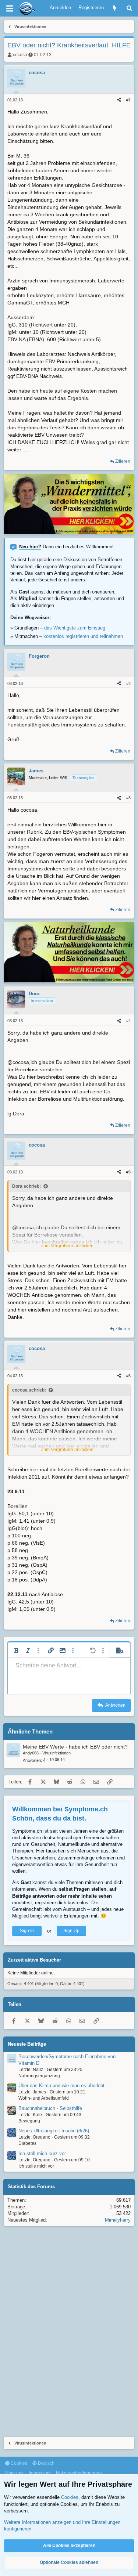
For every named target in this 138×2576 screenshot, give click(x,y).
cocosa (20, 55)
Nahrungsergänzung (39, 2076)
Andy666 (31, 1753)
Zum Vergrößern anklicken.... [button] (69, 1246)
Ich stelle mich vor (36, 2166)
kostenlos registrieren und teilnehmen (83, 636)
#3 (128, 798)
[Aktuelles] (115, 8)
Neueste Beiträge (27, 2044)
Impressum (40, 2473)
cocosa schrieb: (29, 1390)
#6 (128, 1376)
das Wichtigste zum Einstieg (75, 628)
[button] (16, 1650)
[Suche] (129, 8)
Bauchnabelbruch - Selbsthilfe (50, 2108)
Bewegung (29, 2121)
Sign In (27, 1931)
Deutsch (46, 2463)
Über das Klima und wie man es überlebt (61, 2086)
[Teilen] (119, 100)
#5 (128, 1172)
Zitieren (123, 461)
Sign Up (71, 1931)
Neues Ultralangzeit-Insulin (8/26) (54, 2131)
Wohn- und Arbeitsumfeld (44, 2098)
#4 (128, 1021)
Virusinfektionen (56, 1753)
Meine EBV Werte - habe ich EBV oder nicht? (75, 1747)
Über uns (14, 2473)
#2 (128, 683)
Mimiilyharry (118, 2220)
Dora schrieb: (26, 1186)
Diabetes (27, 2143)
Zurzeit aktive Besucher (34, 1960)
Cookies (18, 2463)
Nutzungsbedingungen (79, 2473)
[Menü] (10, 8)
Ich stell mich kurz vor (42, 2153)
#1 (128, 100)
